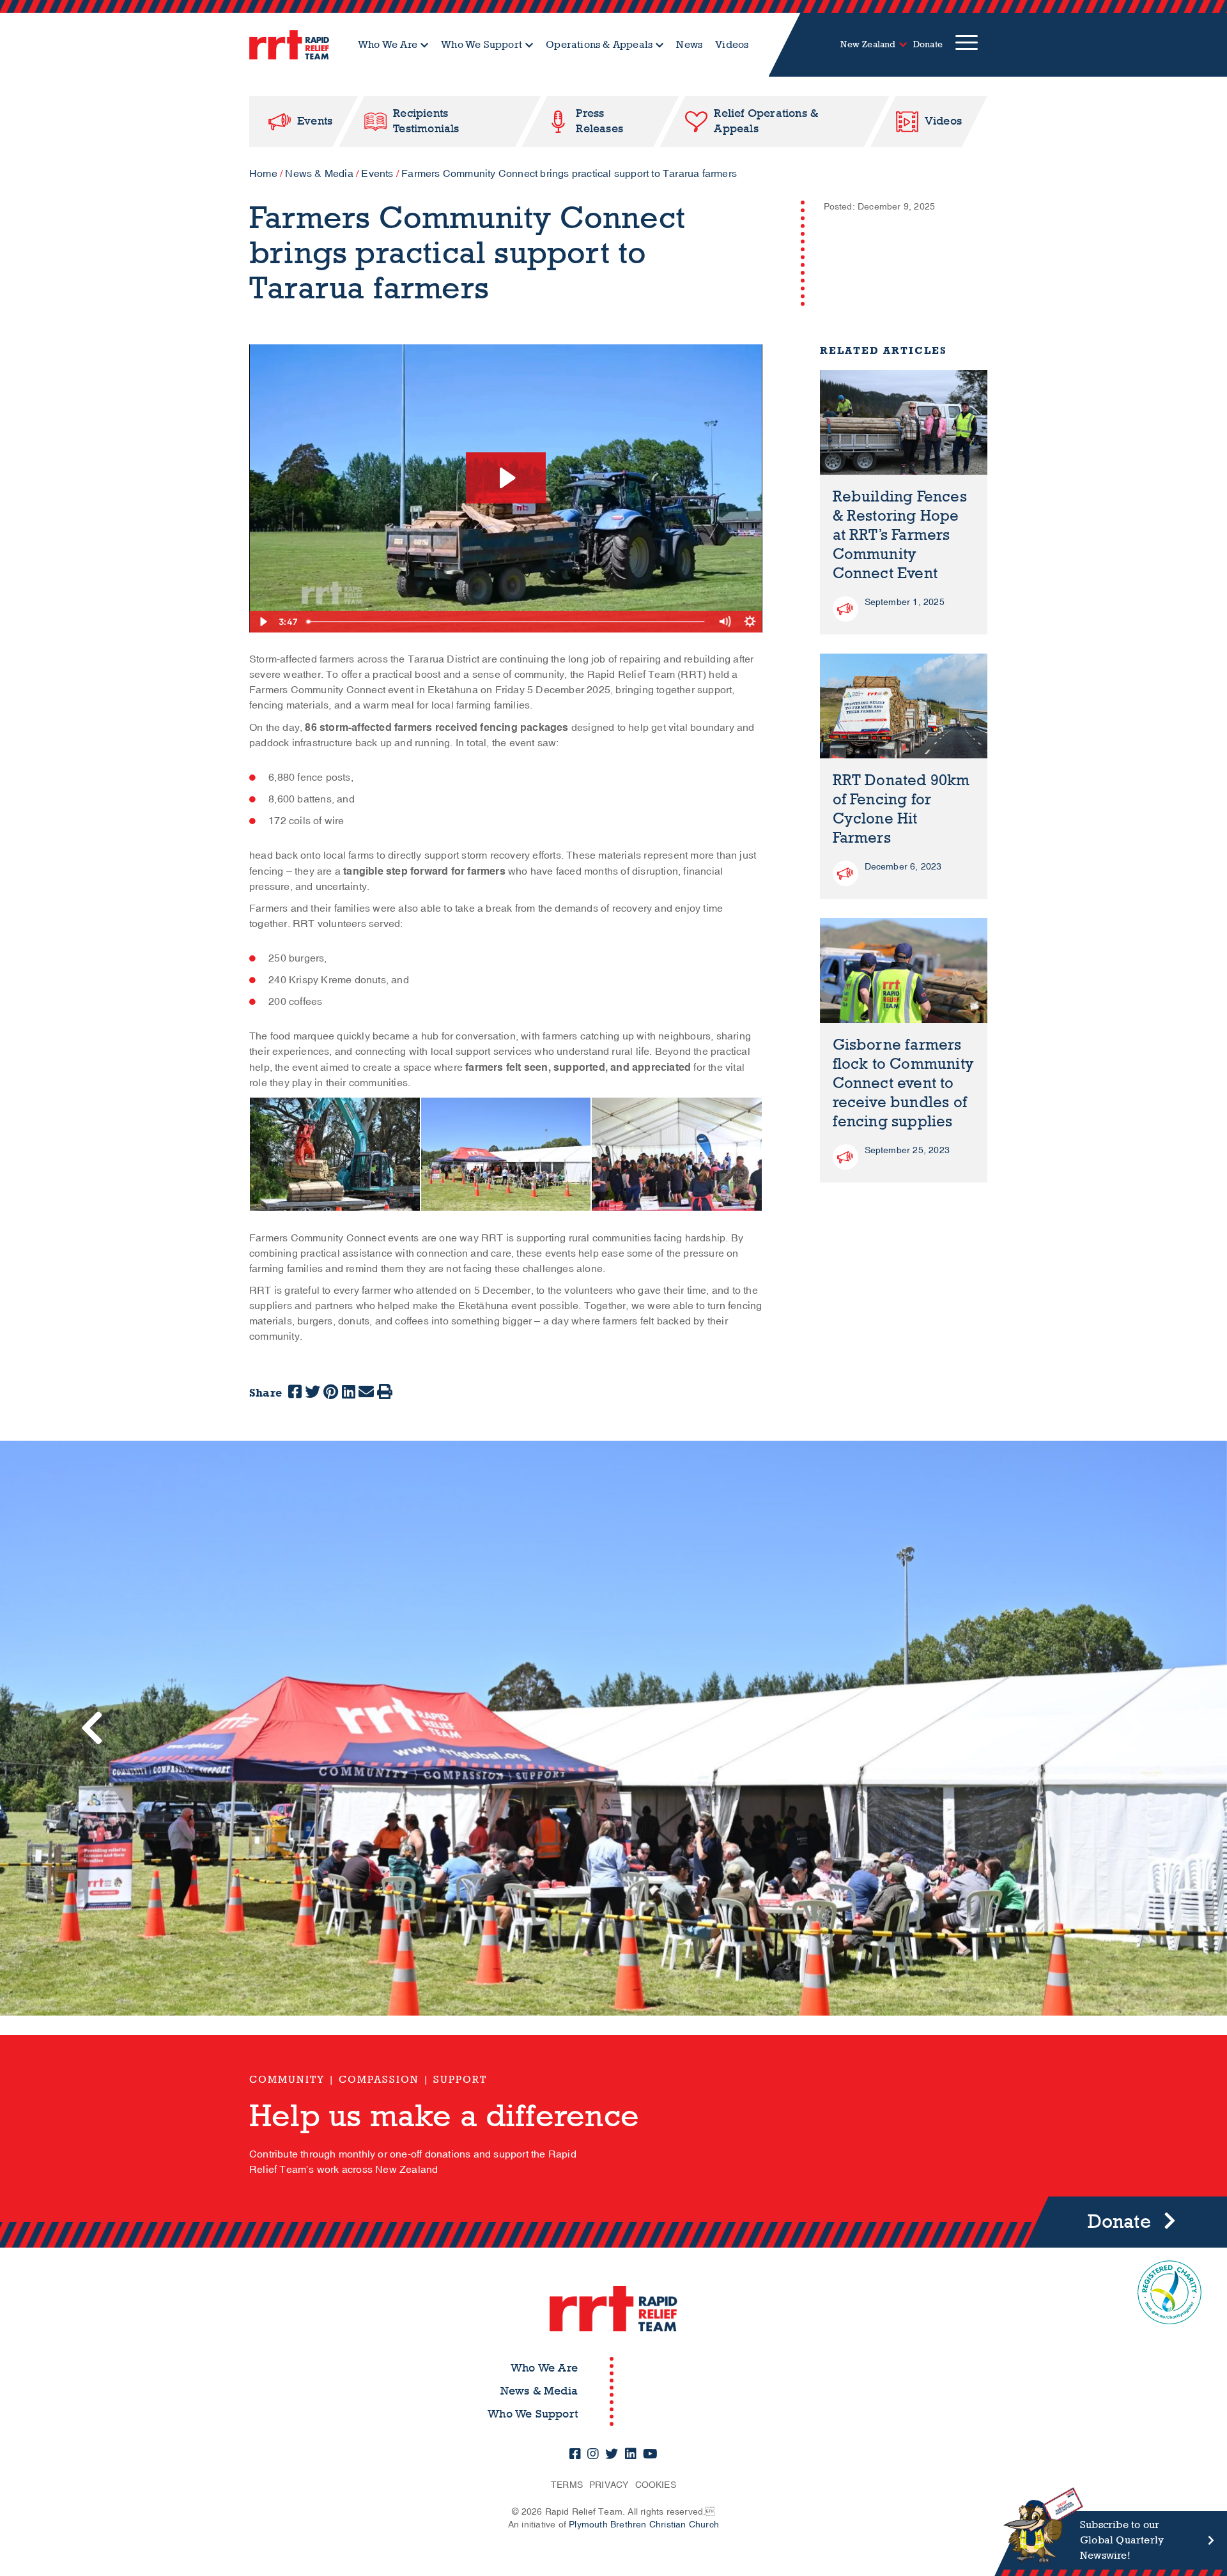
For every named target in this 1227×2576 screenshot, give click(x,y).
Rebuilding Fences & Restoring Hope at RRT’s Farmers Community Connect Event (900, 535)
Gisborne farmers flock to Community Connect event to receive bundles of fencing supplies (904, 1083)
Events (377, 174)
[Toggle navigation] (967, 45)
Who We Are (388, 44)
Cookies (656, 2485)
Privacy (609, 2485)
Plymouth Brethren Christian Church (644, 2525)
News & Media (319, 174)
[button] (92, 1728)
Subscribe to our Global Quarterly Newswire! (1122, 2540)
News (689, 44)
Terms (567, 2485)
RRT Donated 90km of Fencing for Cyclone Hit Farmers (901, 809)
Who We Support (482, 44)
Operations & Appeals (599, 44)
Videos (732, 44)
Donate (928, 44)
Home (263, 174)
